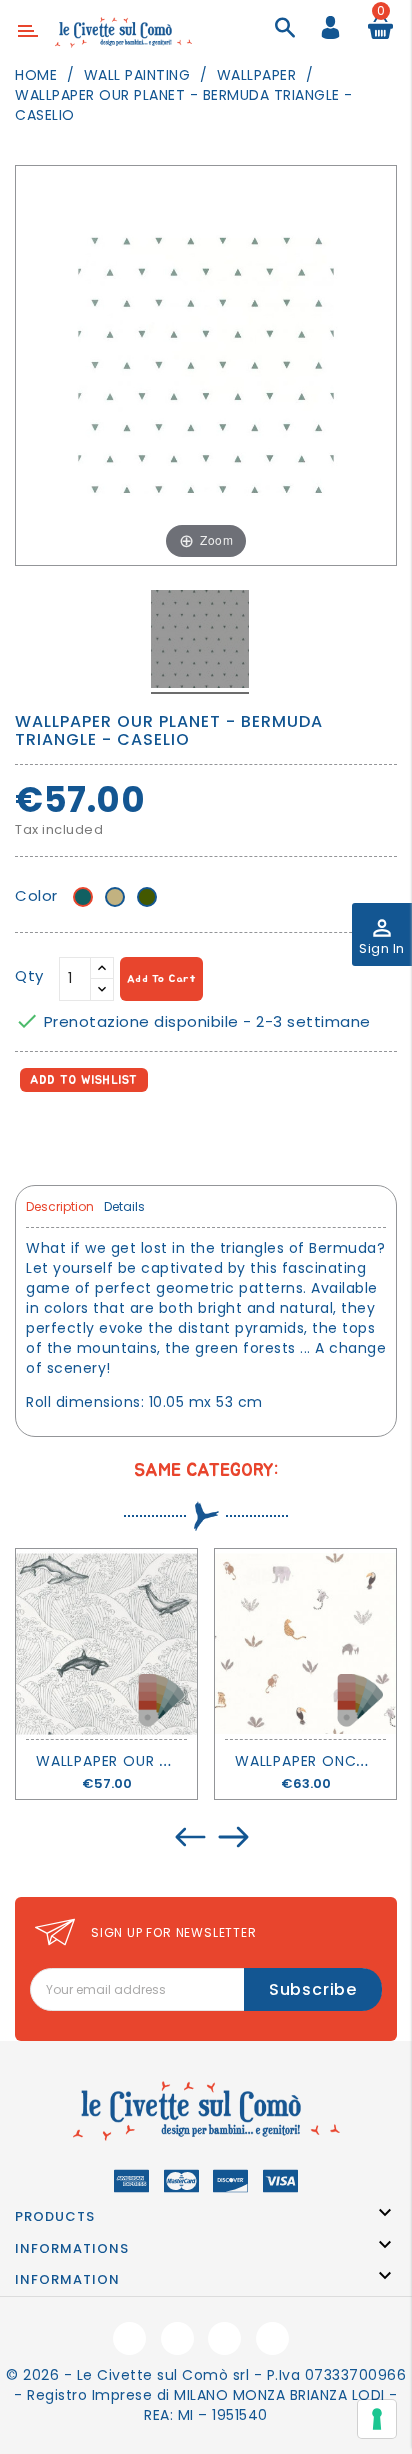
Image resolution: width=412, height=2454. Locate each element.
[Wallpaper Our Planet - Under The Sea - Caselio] (106, 1644)
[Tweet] (78, 1135)
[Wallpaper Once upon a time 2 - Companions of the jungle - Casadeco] (305, 1644)
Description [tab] (60, 1206)
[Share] (34, 1135)
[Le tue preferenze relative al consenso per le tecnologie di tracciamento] (377, 2419)
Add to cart (162, 978)
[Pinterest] (121, 1135)
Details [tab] (124, 1206)
